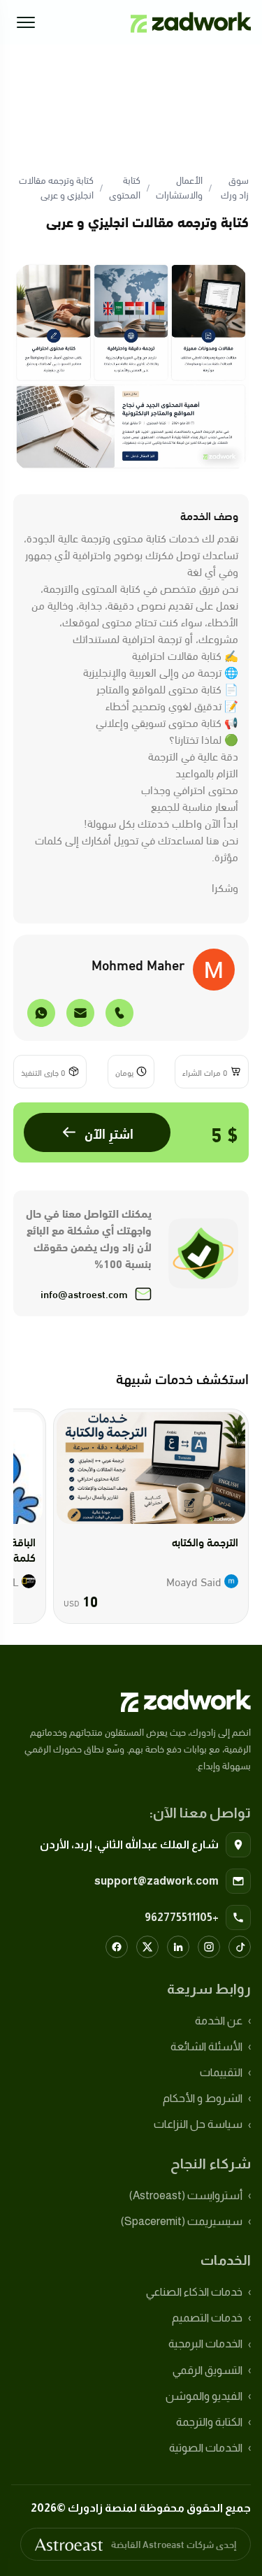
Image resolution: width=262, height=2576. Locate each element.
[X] (147, 1947)
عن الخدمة (219, 2021)
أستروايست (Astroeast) (186, 2195)
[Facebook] (117, 1947)
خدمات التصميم (207, 2318)
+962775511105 (182, 1917)
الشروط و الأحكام (203, 2098)
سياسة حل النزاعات (198, 2124)
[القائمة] (26, 22)
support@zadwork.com (157, 1881)
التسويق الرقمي (208, 2370)
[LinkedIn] (178, 1947)
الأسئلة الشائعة (206, 2046)
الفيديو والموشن (204, 2396)
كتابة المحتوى (125, 187)
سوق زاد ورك (235, 187)
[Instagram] (209, 1947)
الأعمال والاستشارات (179, 187)
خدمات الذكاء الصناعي (194, 2292)
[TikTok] (240, 1947)
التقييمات (221, 2072)
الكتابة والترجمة (209, 2422)
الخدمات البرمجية (205, 2344)
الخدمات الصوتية (206, 2448)
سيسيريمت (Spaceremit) (182, 2221)
